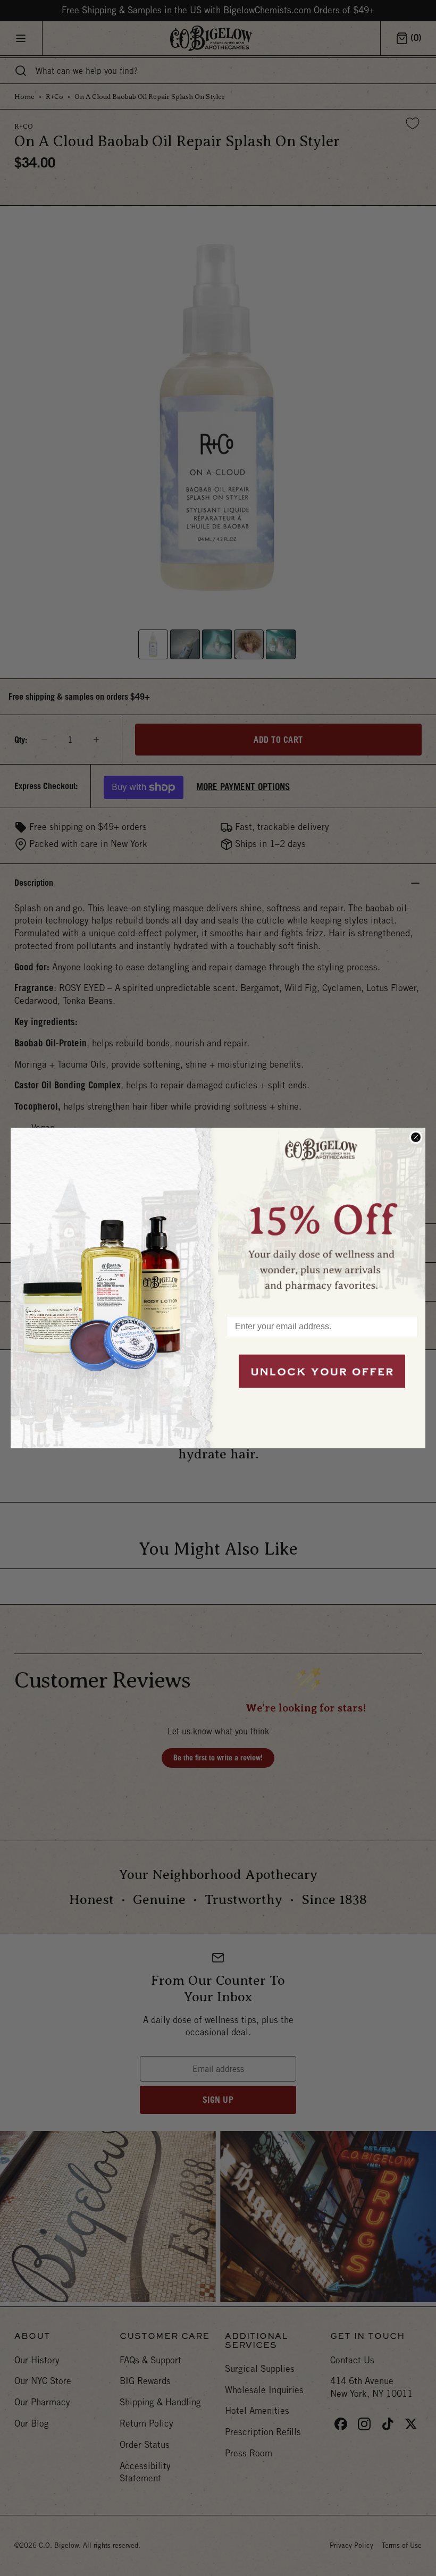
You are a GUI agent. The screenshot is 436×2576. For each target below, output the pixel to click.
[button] (322, 1216)
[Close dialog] (416, 1137)
